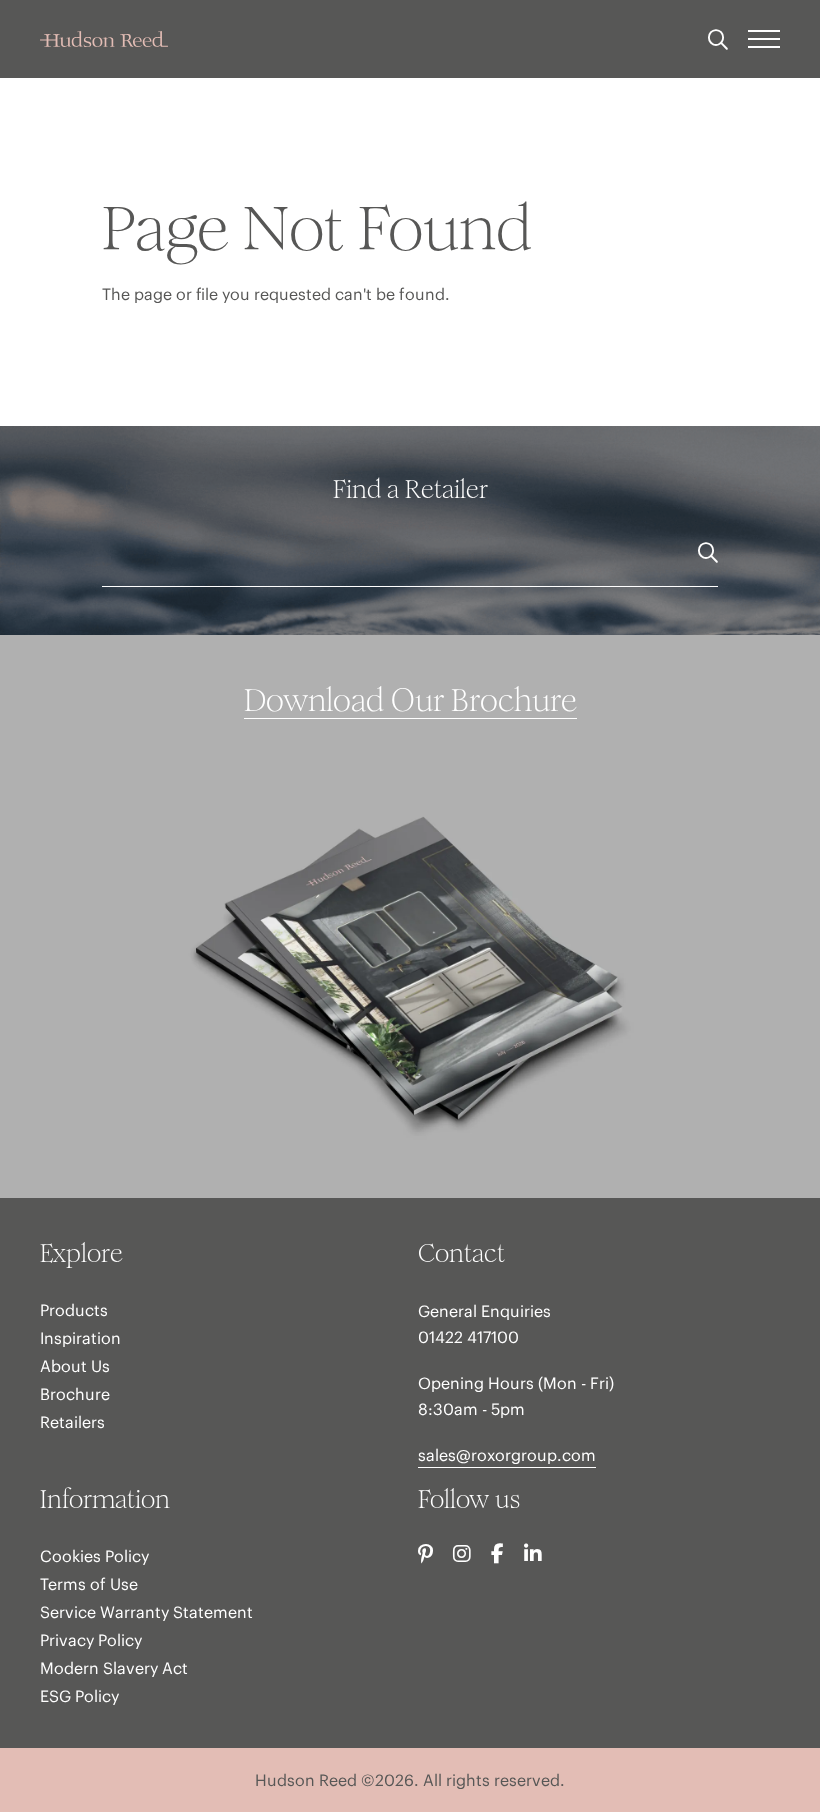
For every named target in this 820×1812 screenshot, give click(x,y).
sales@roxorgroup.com (507, 1455)
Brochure (75, 1394)
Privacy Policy (91, 1640)
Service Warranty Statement (146, 1612)
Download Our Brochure (410, 701)
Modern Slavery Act (114, 1668)
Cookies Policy (94, 1556)
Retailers (72, 1422)
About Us (75, 1366)
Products (74, 1310)
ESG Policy (79, 1696)
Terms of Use (89, 1584)
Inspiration (80, 1338)
